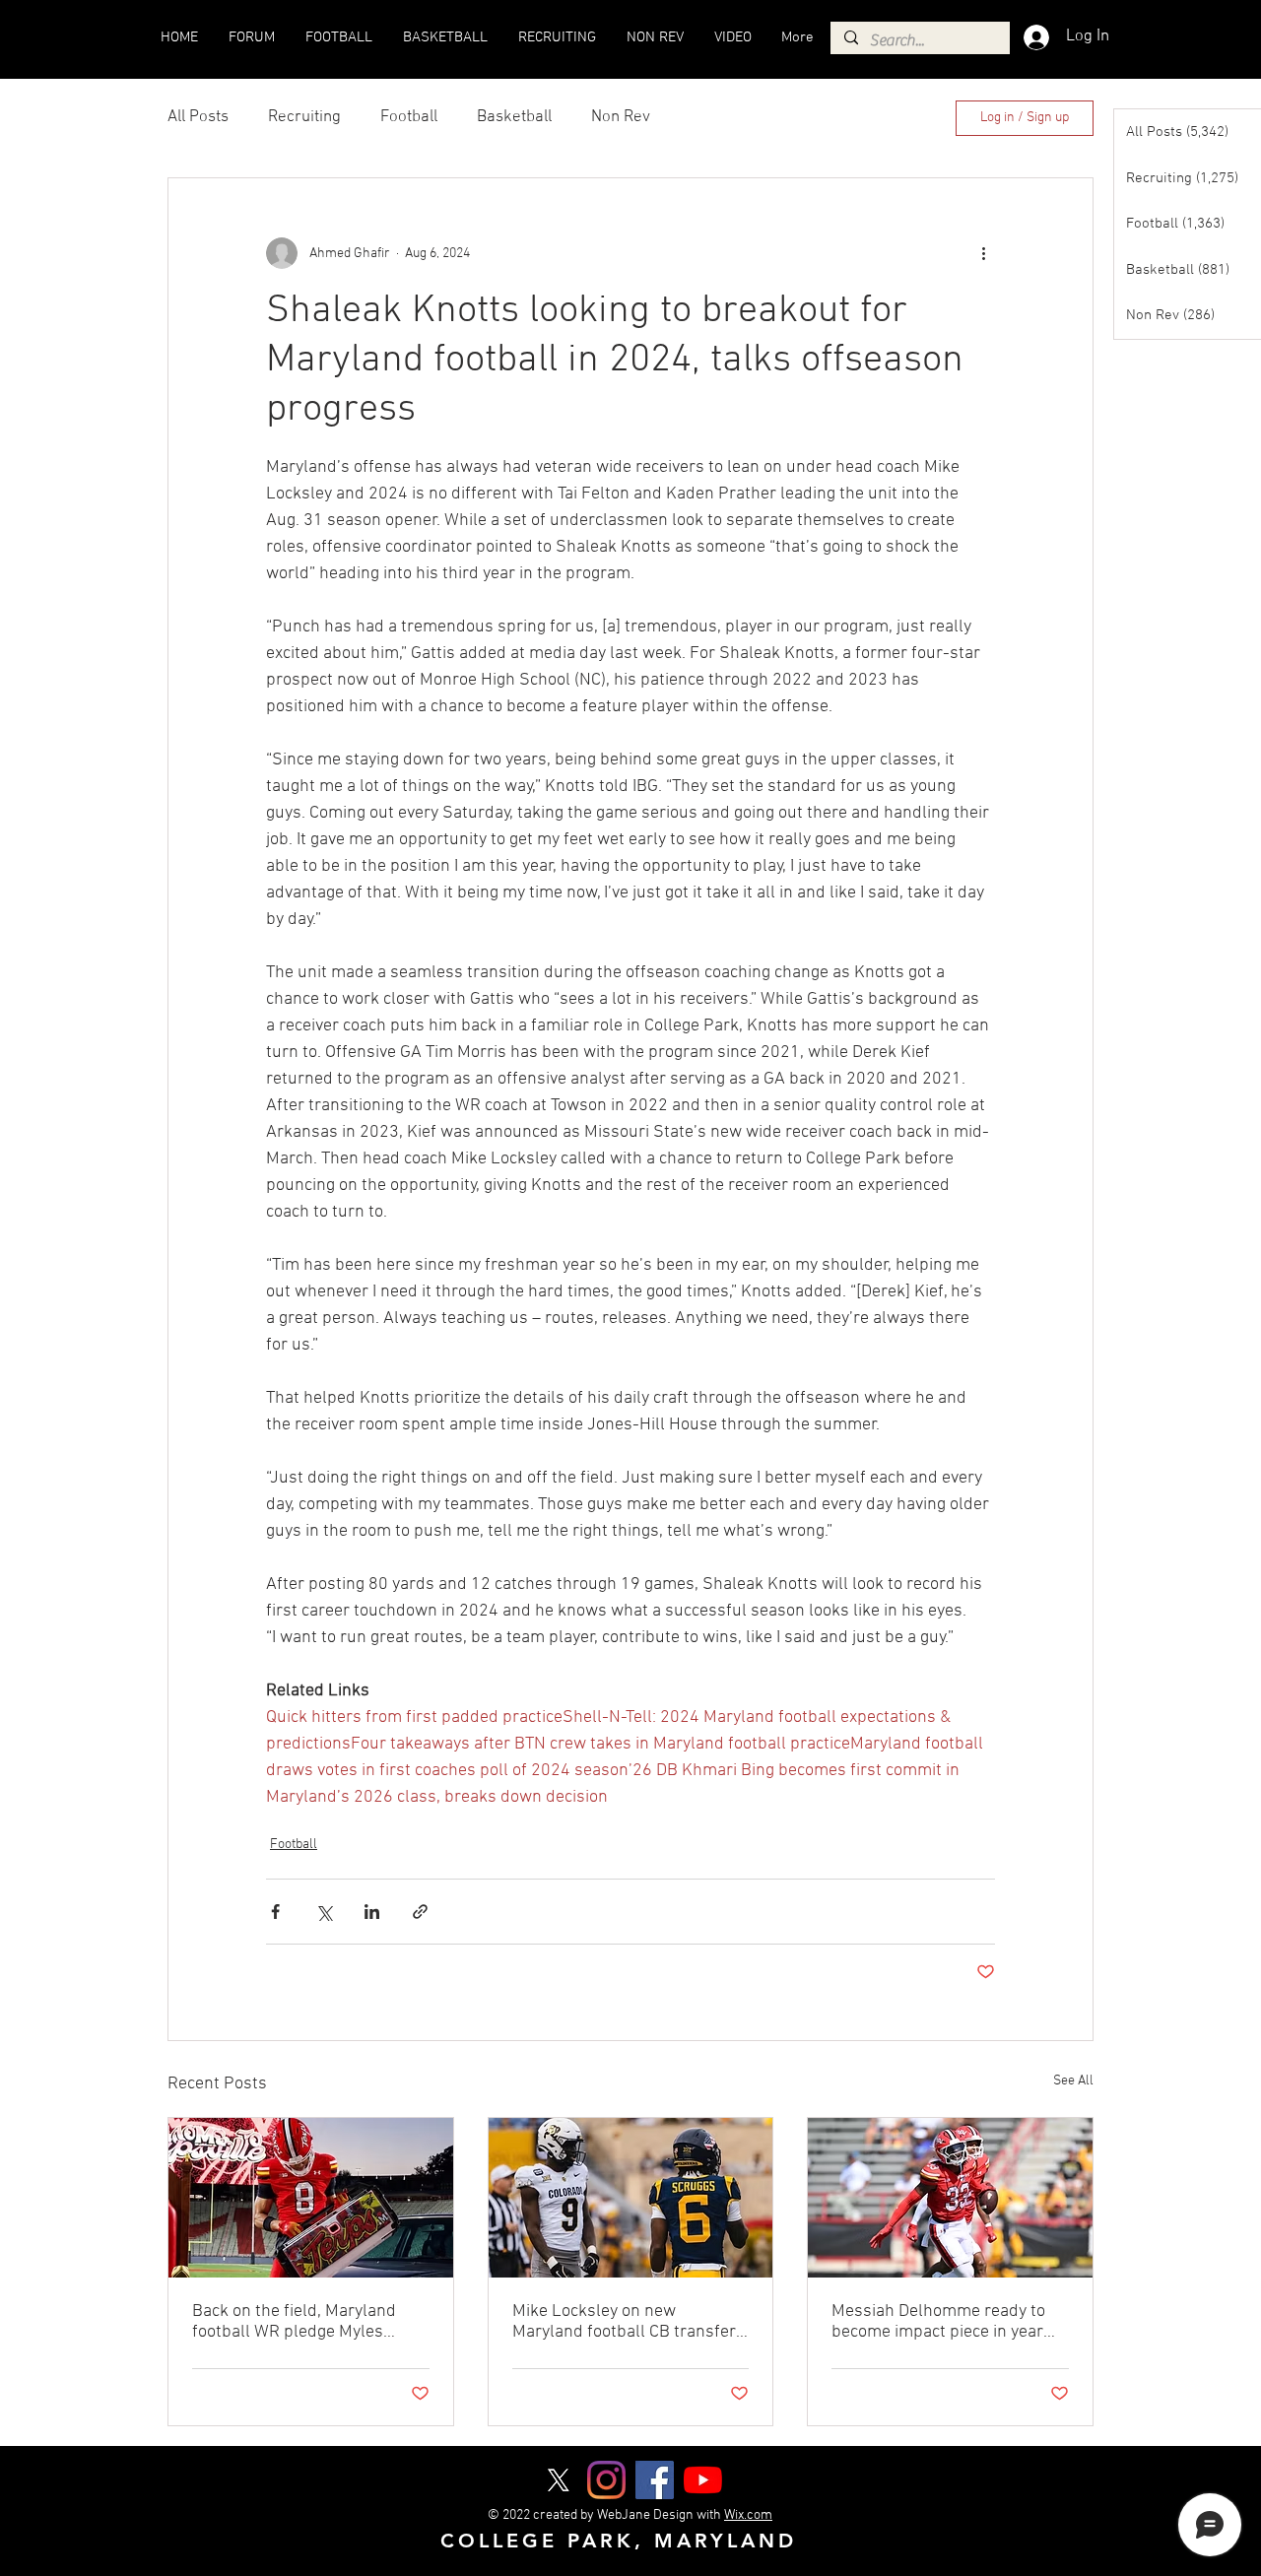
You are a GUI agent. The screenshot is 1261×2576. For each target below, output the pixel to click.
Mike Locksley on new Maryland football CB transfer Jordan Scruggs (624, 2322)
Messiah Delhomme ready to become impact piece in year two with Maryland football (938, 2322)
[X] (558, 2480)
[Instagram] (606, 2480)
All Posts (198, 117)
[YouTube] (703, 2480)
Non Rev (621, 117)
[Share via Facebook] (275, 1912)
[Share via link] (420, 1912)
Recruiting (304, 117)
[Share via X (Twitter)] (324, 1912)
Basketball (514, 117)
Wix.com (748, 2515)
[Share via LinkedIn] (372, 1912)
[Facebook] (655, 2480)
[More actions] (983, 253)
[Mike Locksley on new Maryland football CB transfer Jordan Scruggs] (631, 2198)
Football (409, 117)
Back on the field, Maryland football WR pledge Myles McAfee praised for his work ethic (298, 2322)
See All (1073, 2081)
